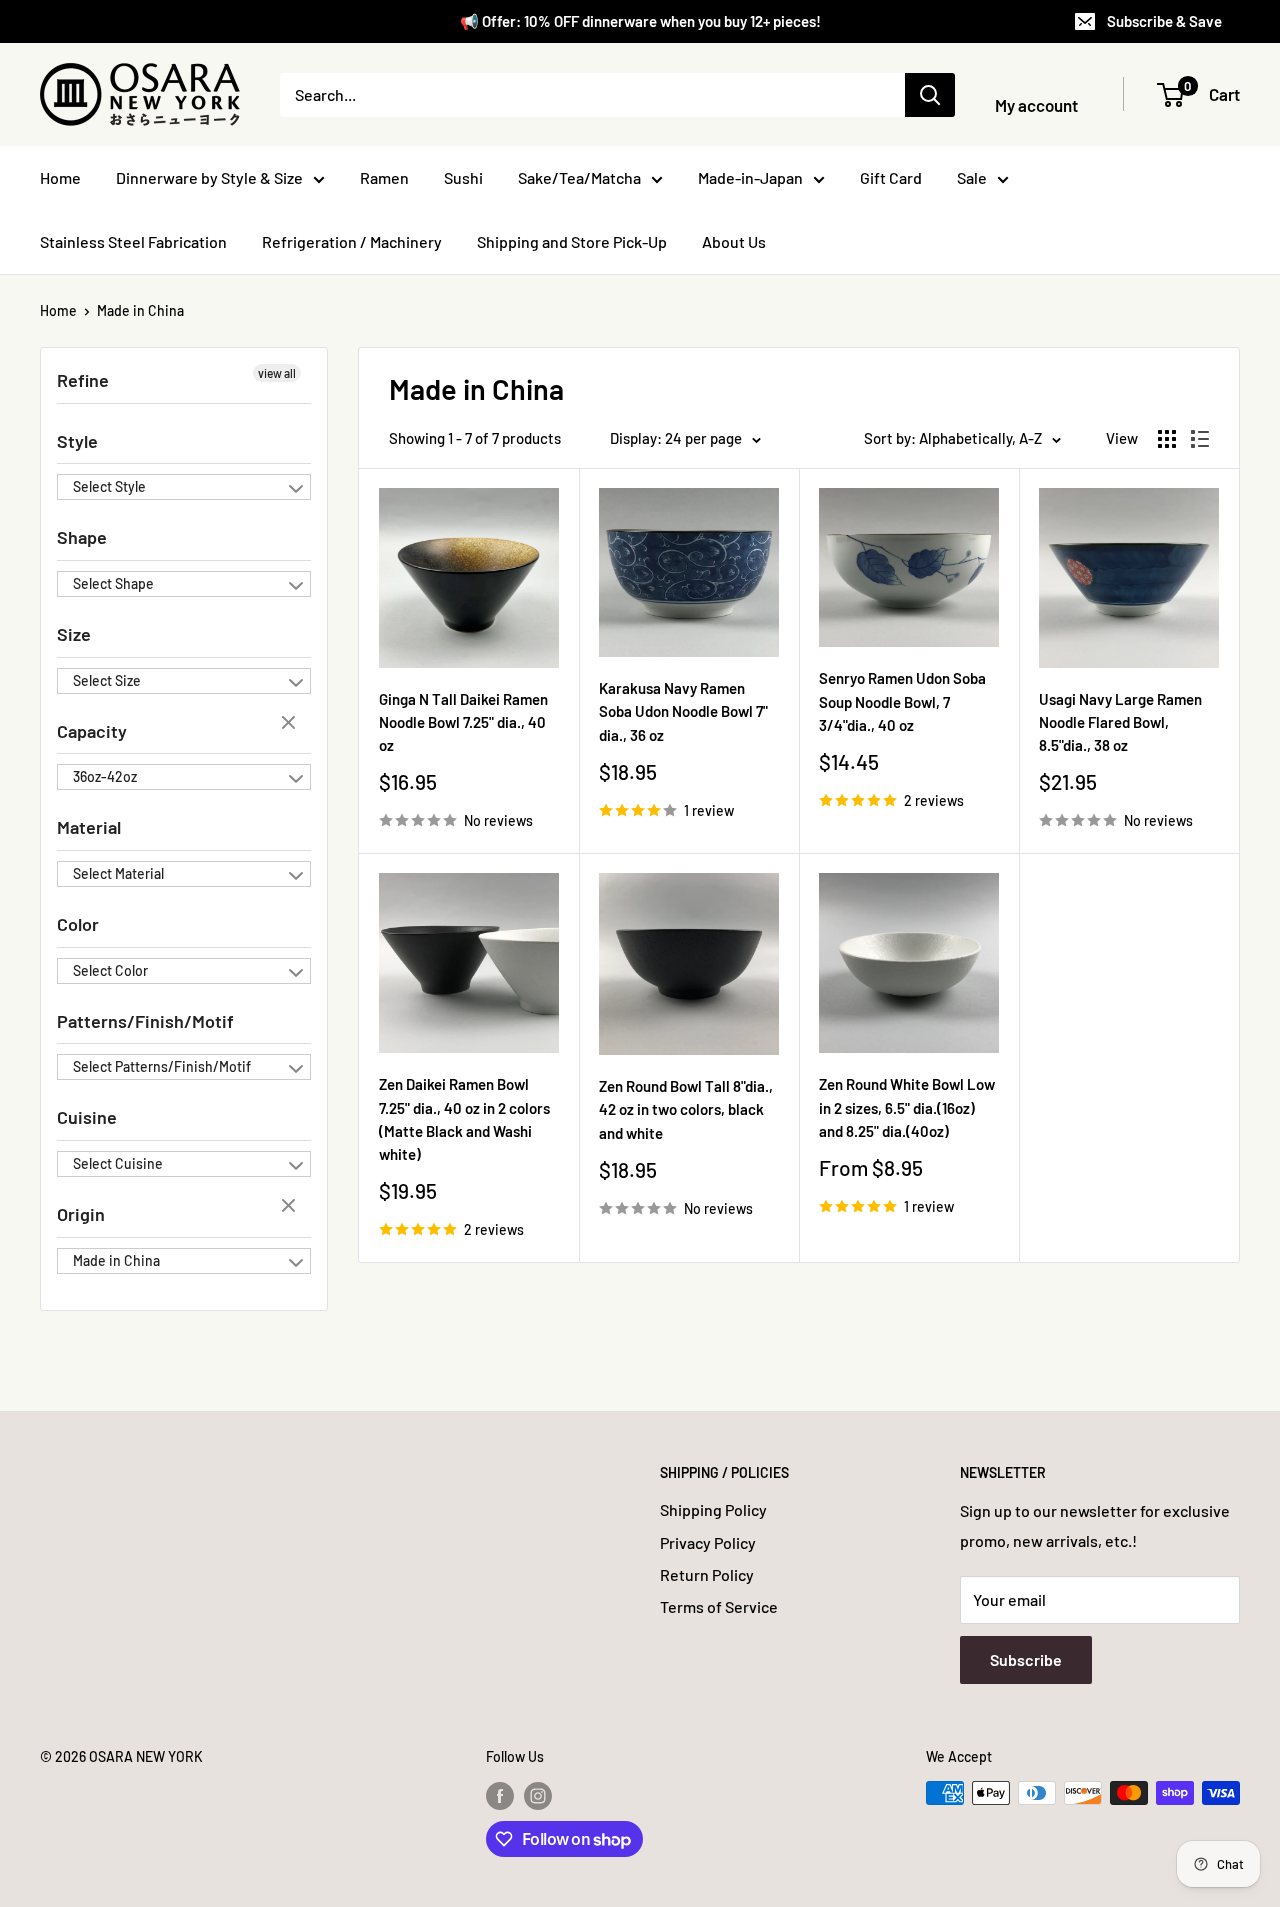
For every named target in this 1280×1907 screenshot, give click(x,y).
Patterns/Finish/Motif (145, 1021)
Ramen (384, 177)
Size (74, 634)
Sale (972, 177)
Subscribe (1026, 1659)
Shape (82, 537)
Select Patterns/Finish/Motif (162, 1066)
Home (60, 177)
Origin (81, 1214)
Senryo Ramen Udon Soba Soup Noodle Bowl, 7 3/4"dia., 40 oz (902, 701)
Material (89, 827)
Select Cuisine (118, 1163)
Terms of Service (719, 1606)
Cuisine (87, 1117)
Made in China (140, 310)
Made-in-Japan (750, 177)
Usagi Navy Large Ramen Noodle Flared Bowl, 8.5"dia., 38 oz (1120, 722)
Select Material (118, 873)
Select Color (110, 970)
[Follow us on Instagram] (538, 1795)
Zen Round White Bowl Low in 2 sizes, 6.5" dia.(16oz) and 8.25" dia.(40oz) (907, 1107)
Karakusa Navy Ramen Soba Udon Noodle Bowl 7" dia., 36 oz (683, 711)
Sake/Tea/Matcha (579, 177)
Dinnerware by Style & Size (209, 177)
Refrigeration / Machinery (352, 241)
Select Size (107, 680)
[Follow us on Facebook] (500, 1795)
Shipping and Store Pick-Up (572, 241)
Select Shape (113, 583)
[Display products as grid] (1167, 439)
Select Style (109, 486)
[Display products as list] (1200, 439)
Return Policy (707, 1574)
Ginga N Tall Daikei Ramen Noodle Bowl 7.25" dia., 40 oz (463, 722)
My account (1036, 105)
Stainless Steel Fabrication (133, 241)
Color (78, 924)
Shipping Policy (713, 1509)
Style (77, 441)
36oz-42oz (105, 776)
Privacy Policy (708, 1542)
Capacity (92, 731)
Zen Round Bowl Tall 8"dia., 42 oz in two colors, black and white (686, 1109)
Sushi (463, 177)
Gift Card (891, 177)
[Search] (930, 95)
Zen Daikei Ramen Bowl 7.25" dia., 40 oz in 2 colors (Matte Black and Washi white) (464, 1119)
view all (277, 373)
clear (291, 724)
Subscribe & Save (1164, 21)
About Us (734, 241)
